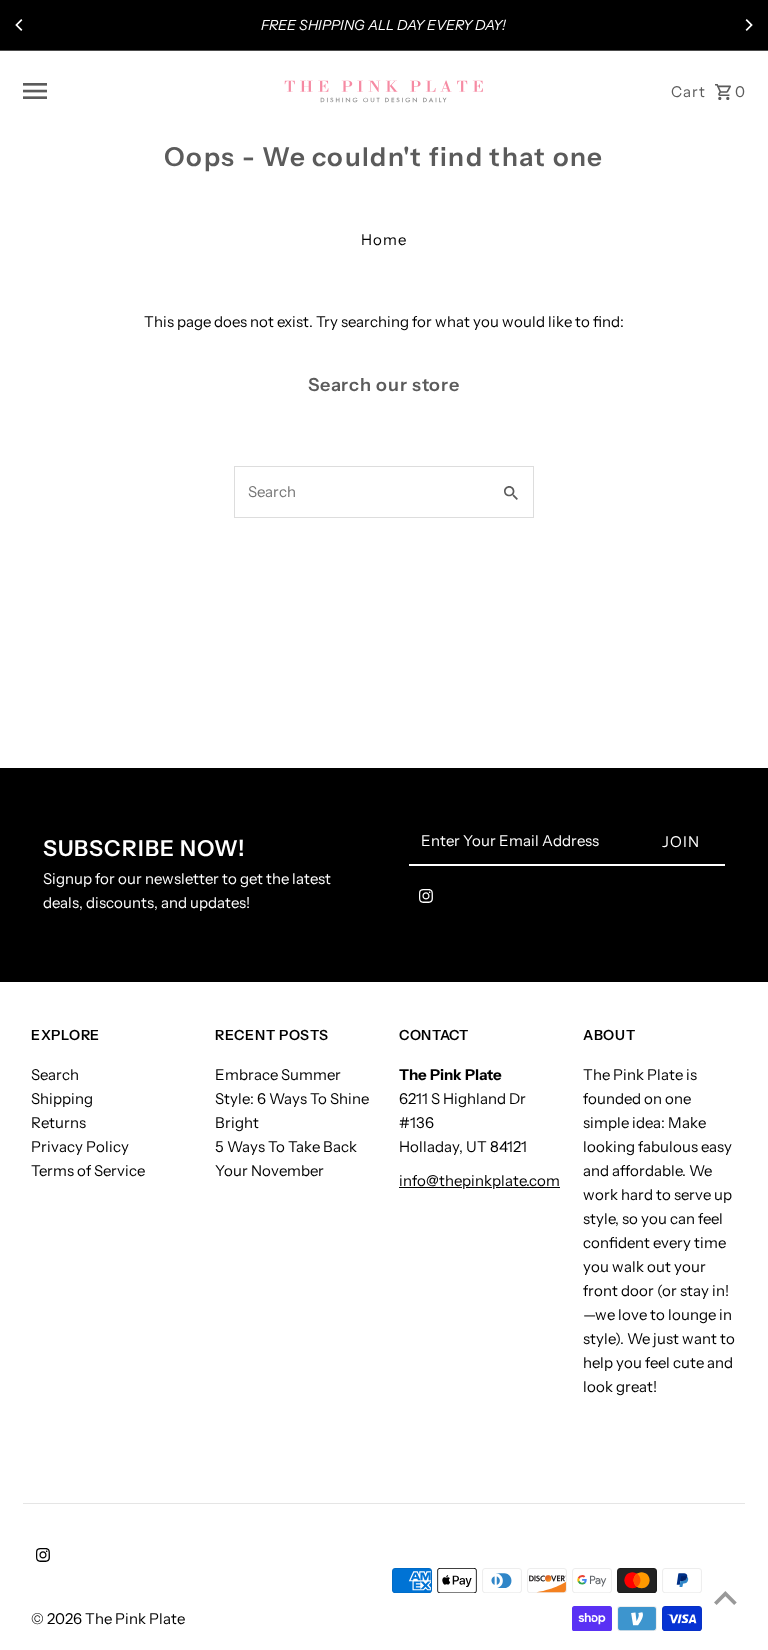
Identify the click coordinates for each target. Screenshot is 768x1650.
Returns (58, 1122)
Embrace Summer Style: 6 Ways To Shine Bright (292, 1098)
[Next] (748, 25)
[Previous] (20, 25)
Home (384, 239)
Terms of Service (88, 1170)
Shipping (62, 1098)
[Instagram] (426, 900)
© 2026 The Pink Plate (108, 1618)
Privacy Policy (80, 1146)
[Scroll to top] (725, 1597)
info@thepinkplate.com (479, 1180)
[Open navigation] (145, 91)
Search (55, 1074)
